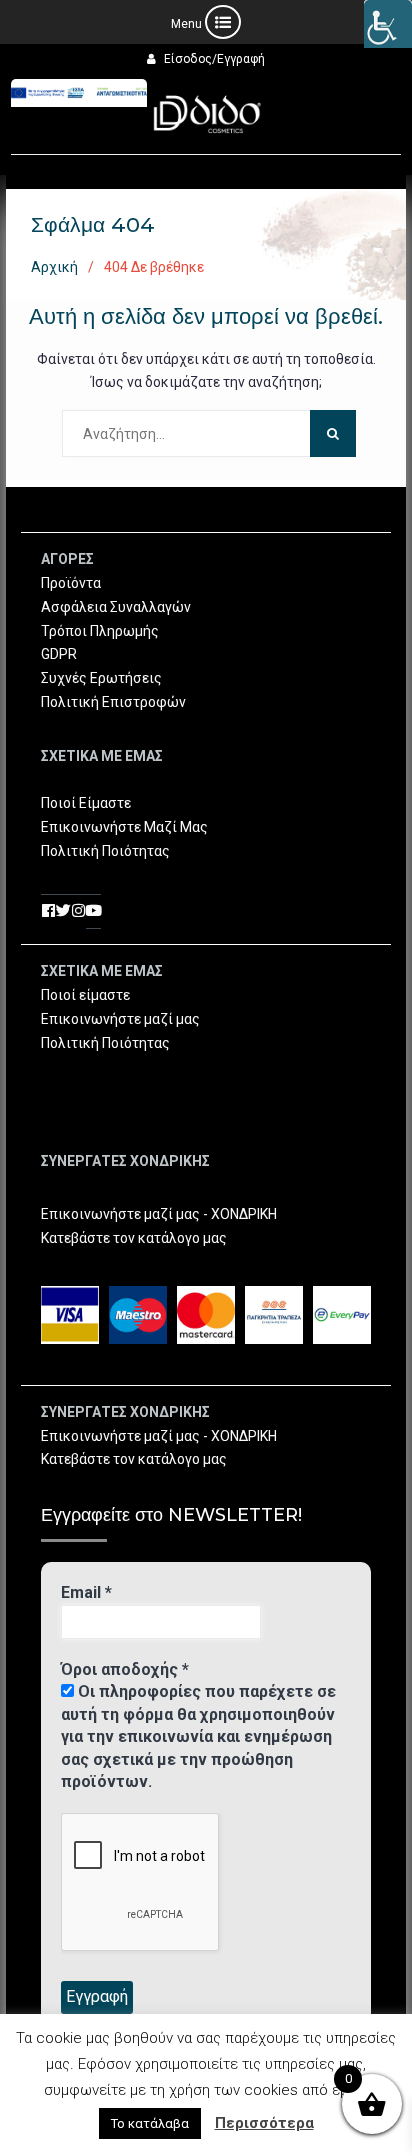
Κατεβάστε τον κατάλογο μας (134, 1238)
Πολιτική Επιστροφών (113, 702)
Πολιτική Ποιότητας (105, 851)
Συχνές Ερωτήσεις (101, 678)
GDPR (59, 654)
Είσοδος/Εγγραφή (214, 59)
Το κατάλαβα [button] (150, 2123)
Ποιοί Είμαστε (86, 803)
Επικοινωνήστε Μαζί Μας (124, 827)
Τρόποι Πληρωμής (100, 631)
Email (86, 1592)
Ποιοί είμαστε (85, 995)
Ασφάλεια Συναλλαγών (116, 607)
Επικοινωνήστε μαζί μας (120, 1019)
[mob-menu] (206, 22)
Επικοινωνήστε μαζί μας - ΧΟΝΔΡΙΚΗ (159, 1214)
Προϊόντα (71, 583)
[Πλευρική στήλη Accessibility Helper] (388, 24)
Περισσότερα (264, 2123)
